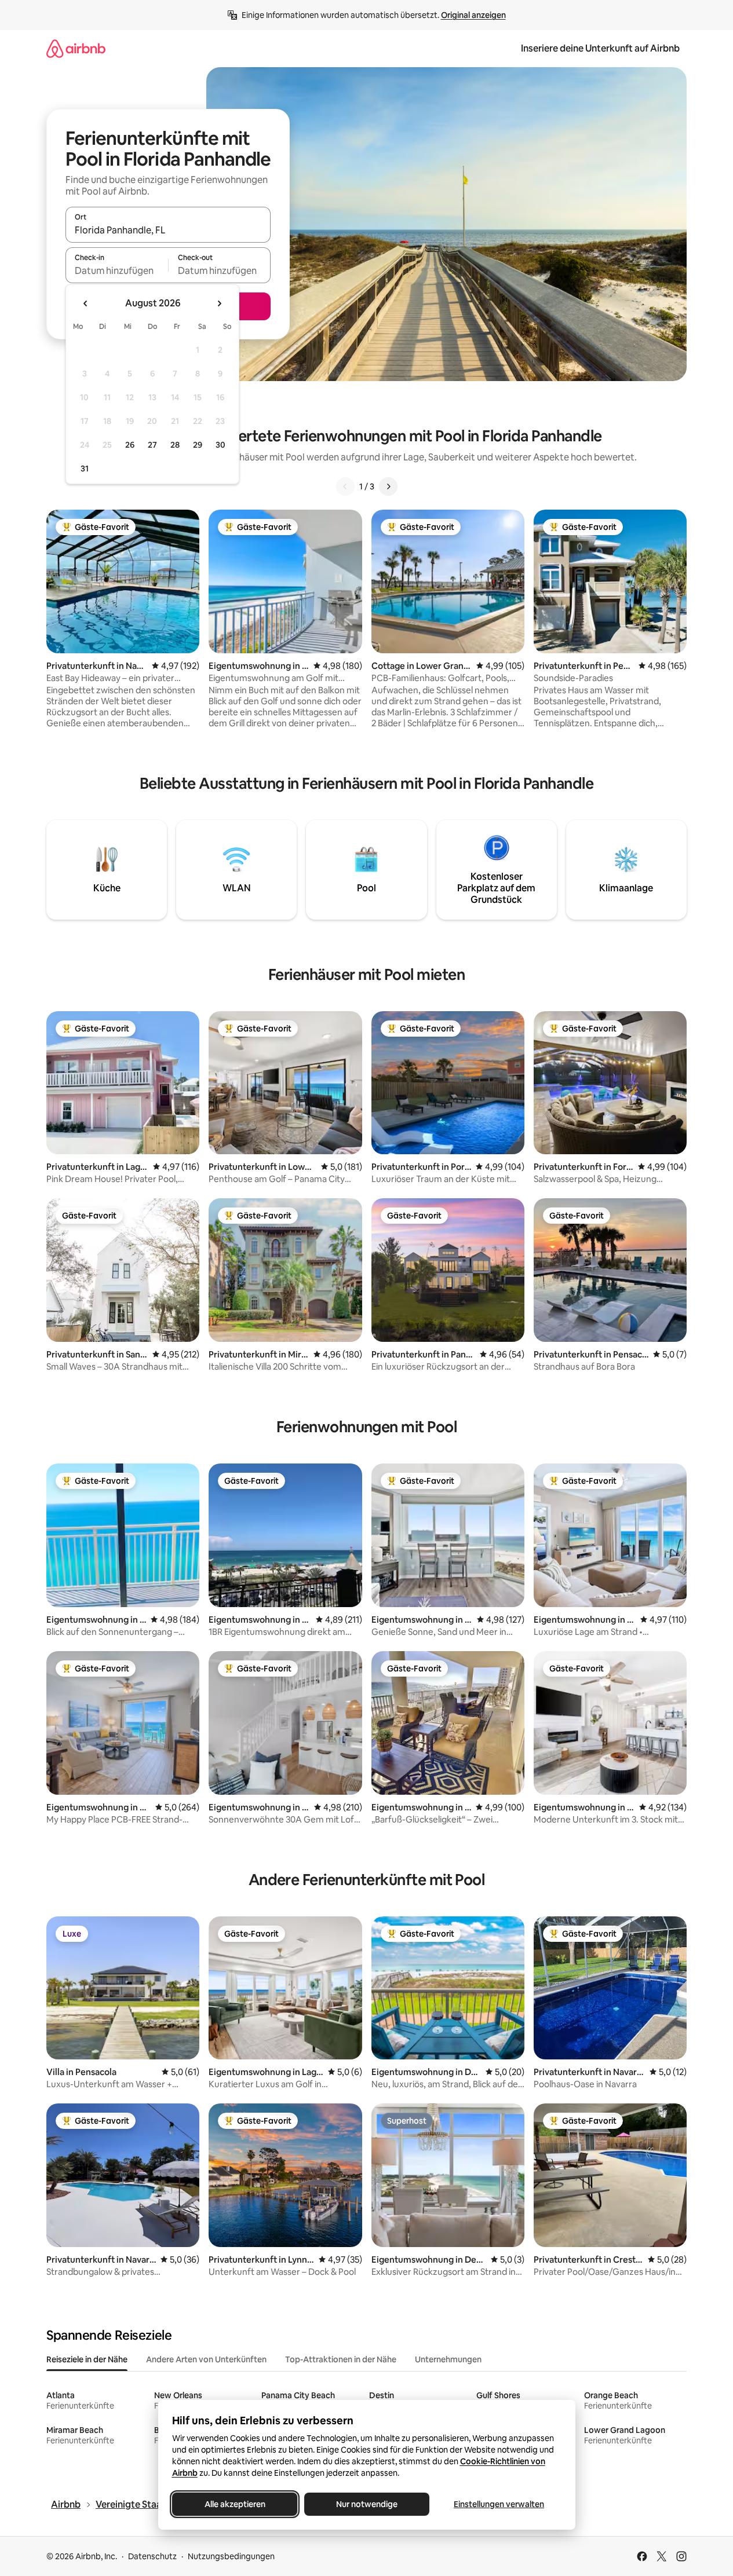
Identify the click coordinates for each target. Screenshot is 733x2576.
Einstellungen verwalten (499, 2504)
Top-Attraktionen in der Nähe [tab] (341, 2359)
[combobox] (168, 230)
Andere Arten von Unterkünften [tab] (206, 2359)
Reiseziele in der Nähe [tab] (87, 2359)
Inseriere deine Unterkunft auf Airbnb (600, 48)
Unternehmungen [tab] (448, 2359)
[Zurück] (345, 486)
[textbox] (117, 270)
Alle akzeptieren (234, 2504)
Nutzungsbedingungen (231, 2556)
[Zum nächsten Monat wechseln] (219, 303)
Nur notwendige (367, 2504)
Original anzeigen (473, 15)
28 (175, 445)
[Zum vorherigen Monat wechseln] (86, 303)
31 (85, 469)
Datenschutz (152, 2556)
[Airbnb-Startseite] (76, 48)
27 (152, 445)
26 (130, 445)
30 (220, 445)
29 (198, 445)
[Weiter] (388, 486)
